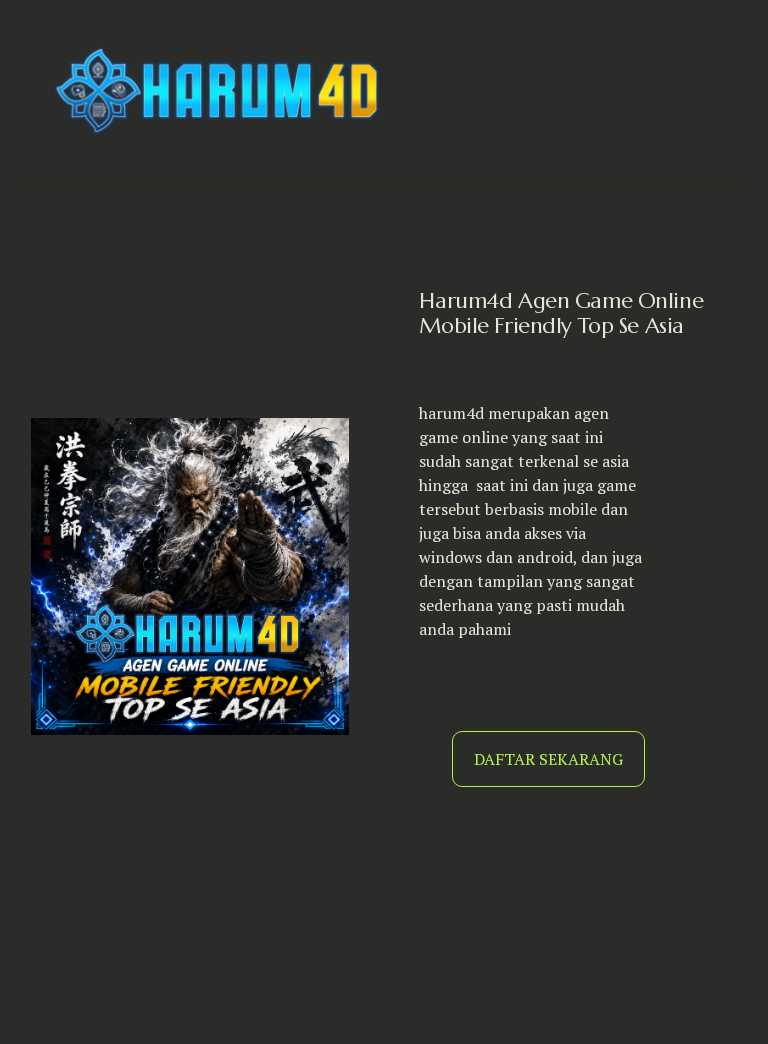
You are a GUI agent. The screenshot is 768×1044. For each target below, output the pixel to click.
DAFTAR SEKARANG (548, 759)
